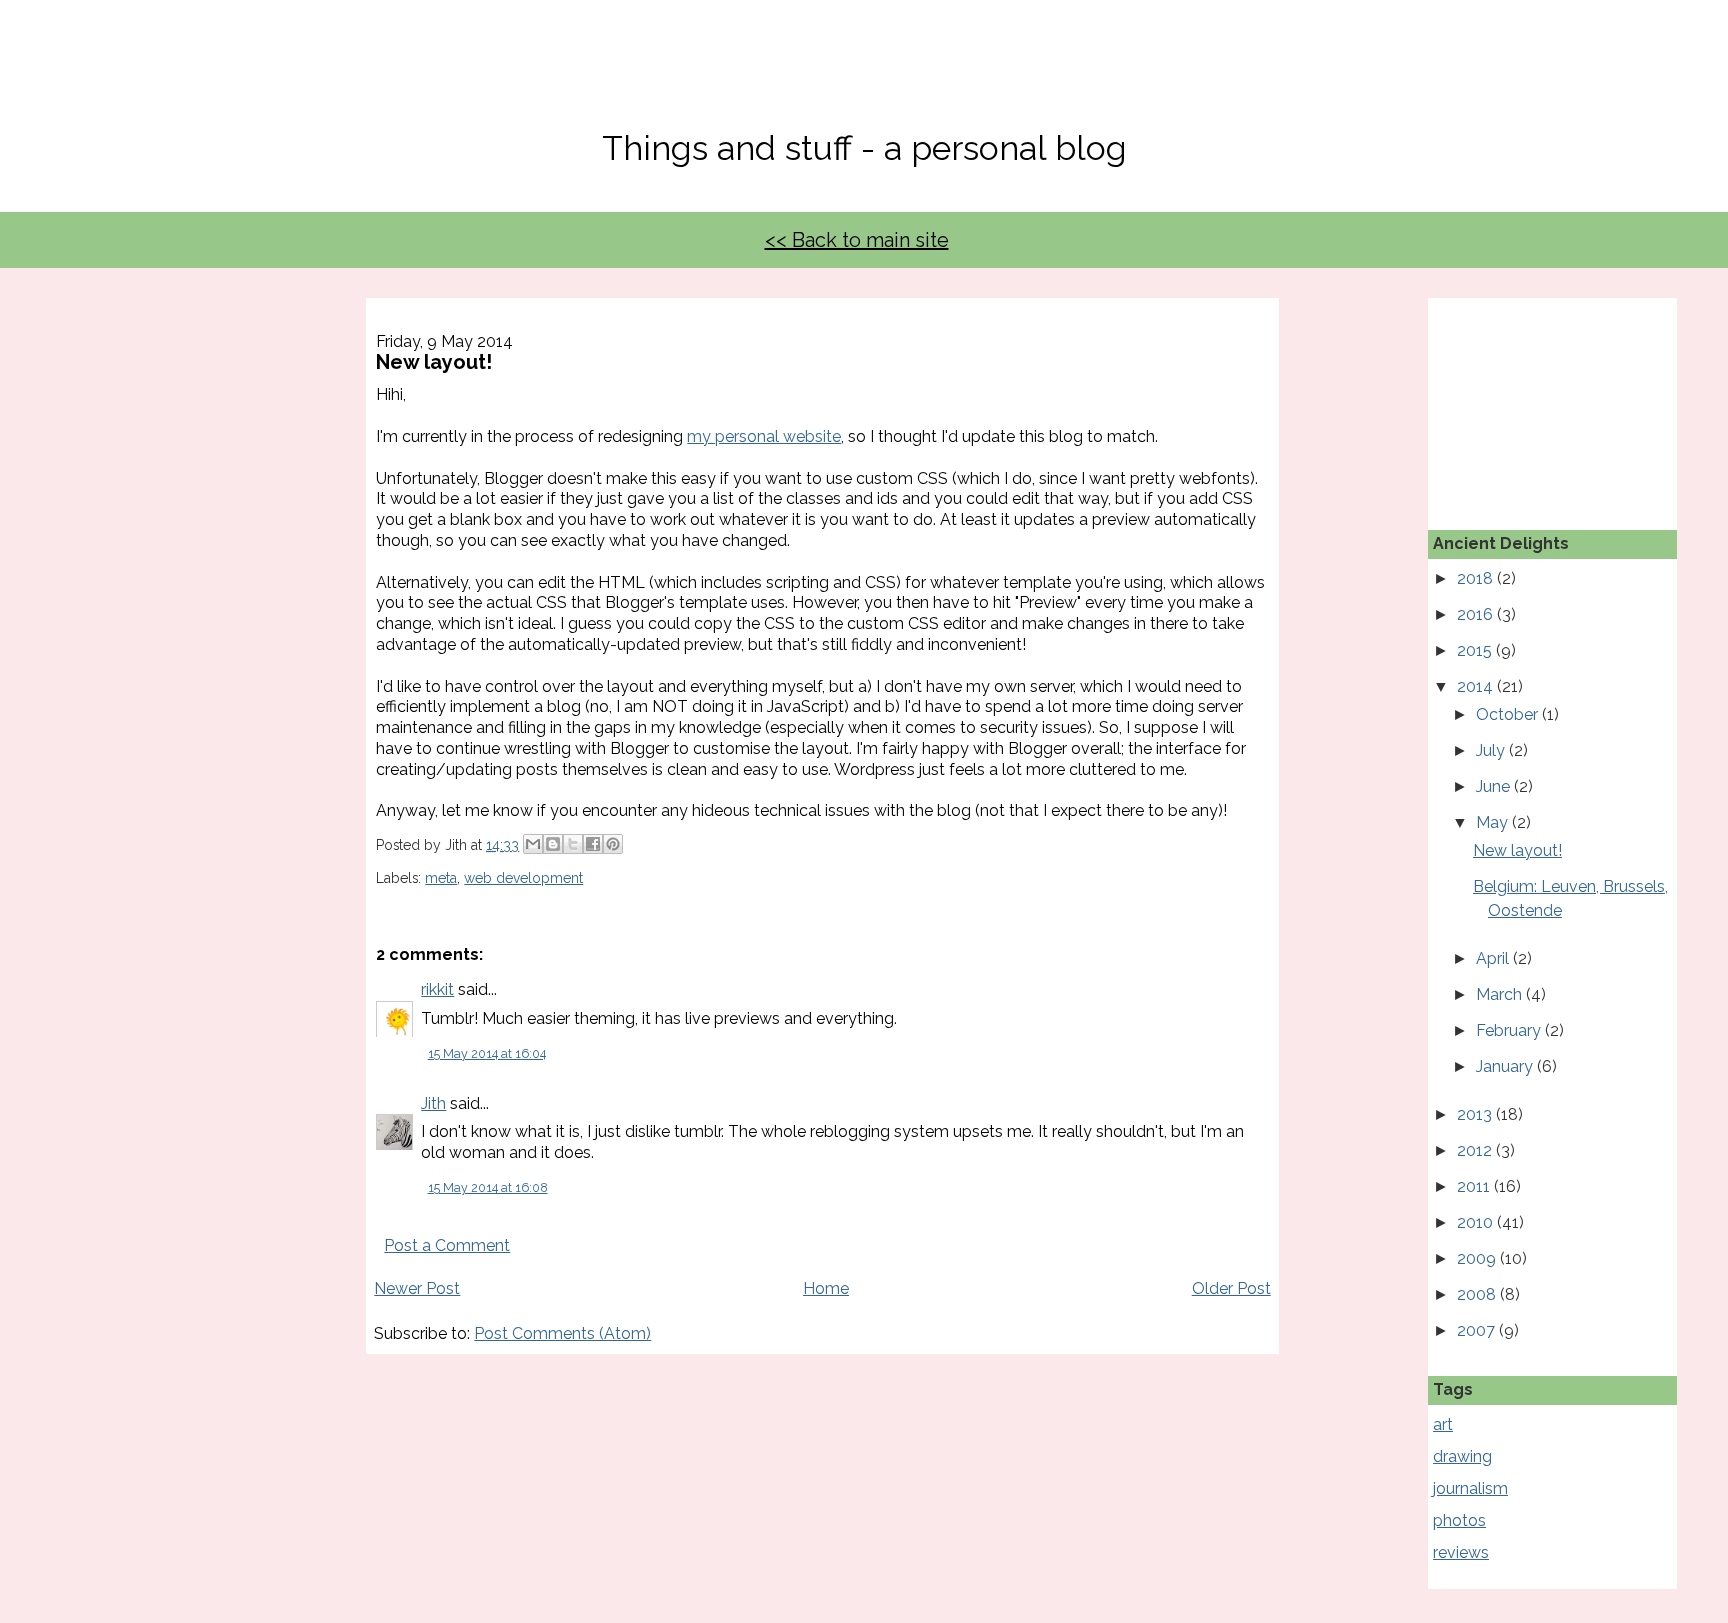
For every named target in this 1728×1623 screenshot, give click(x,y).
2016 (1477, 614)
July (1492, 750)
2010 (1477, 1222)
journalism (1470, 1488)
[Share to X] (573, 844)
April (1494, 958)
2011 (1475, 1186)
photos (1459, 1520)
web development (523, 878)
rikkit (437, 989)
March (1501, 994)
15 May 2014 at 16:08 (488, 1187)
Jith (433, 1103)
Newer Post (417, 1288)
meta (441, 878)
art (1443, 1424)
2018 (1477, 578)
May (1494, 822)
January (1506, 1066)
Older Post (1231, 1288)
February (1510, 1030)
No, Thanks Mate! (864, 77)
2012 (1476, 1150)
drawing (1462, 1456)
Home (826, 1288)
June (1495, 786)
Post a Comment (447, 1245)
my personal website (764, 436)
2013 (1476, 1114)
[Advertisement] (1533, 398)
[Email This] (533, 844)
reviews (1461, 1552)
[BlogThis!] (553, 844)
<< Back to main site (857, 240)
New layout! (1517, 850)
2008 (1478, 1294)
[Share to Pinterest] (613, 844)
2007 (1478, 1330)
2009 (1478, 1258)
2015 (1476, 650)
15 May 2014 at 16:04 (487, 1053)
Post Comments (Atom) (562, 1333)
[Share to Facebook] (593, 844)
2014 (1477, 686)
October (1509, 714)
